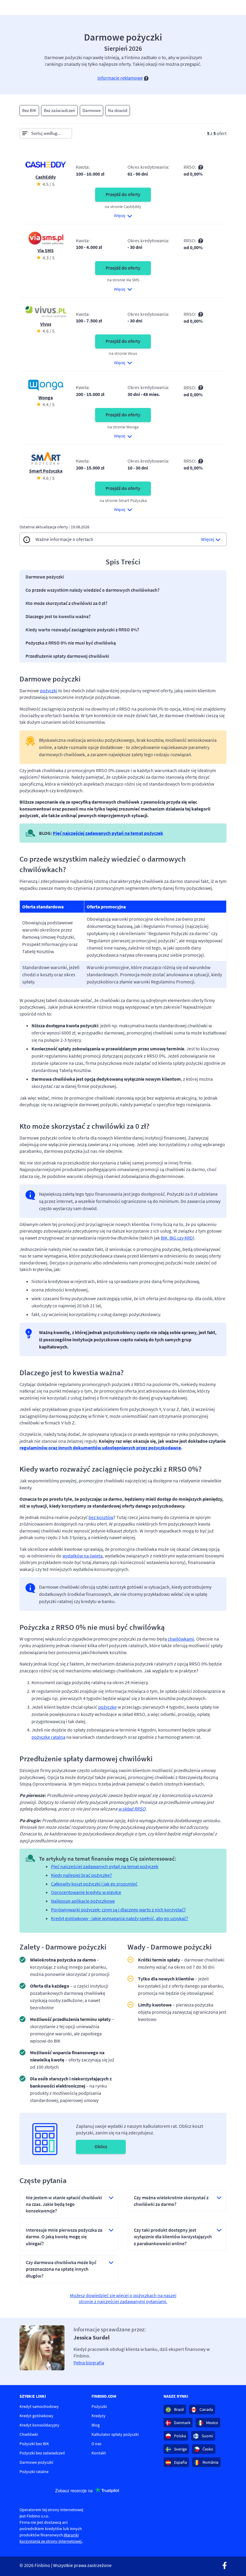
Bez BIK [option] (29, 110)
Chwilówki (29, 2434)
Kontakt (99, 2453)
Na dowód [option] (118, 110)
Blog (96, 2425)
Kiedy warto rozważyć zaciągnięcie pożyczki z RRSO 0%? (82, 630)
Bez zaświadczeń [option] (59, 110)
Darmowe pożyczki (45, 577)
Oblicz (101, 2146)
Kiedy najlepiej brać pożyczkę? (81, 1875)
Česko (207, 2449)
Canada (206, 2409)
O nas (96, 2444)
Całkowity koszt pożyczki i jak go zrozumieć (94, 1884)
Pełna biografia (89, 2363)
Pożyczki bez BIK (34, 2444)
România (210, 2462)
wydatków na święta (82, 1556)
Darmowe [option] (91, 110)
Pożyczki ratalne (34, 2472)
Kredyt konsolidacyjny (39, 2425)
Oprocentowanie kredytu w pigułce (86, 1892)
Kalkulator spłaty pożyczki (115, 2434)
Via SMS (46, 250)
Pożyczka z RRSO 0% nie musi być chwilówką (71, 643)
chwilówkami (181, 1639)
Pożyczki (99, 2406)
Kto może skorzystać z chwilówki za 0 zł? (66, 603)
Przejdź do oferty (123, 194)
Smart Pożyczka (46, 471)
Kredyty (99, 2416)
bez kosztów (101, 1517)
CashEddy (46, 177)
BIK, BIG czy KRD (177, 1238)
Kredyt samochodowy (39, 2406)
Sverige (180, 2449)
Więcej (208, 539)
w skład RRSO (132, 1809)
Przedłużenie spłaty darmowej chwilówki (67, 656)
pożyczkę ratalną (48, 1737)
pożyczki (49, 690)
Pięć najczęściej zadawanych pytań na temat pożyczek (108, 833)
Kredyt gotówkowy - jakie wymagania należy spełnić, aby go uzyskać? (120, 1918)
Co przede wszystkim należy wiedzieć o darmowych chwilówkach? (93, 590)
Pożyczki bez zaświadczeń (42, 2453)
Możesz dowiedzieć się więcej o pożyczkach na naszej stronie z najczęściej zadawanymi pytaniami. (123, 2298)
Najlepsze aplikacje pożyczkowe (83, 1901)
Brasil (178, 2409)
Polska (180, 2436)
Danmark (182, 2423)
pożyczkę (107, 1707)
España (180, 2462)
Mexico (212, 2423)
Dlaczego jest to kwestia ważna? (58, 616)
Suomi (207, 2436)
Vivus (46, 324)
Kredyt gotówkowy (36, 2416)
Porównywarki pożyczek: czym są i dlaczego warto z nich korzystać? (118, 1910)
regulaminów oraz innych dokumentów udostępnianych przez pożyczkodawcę (100, 1448)
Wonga (46, 397)
